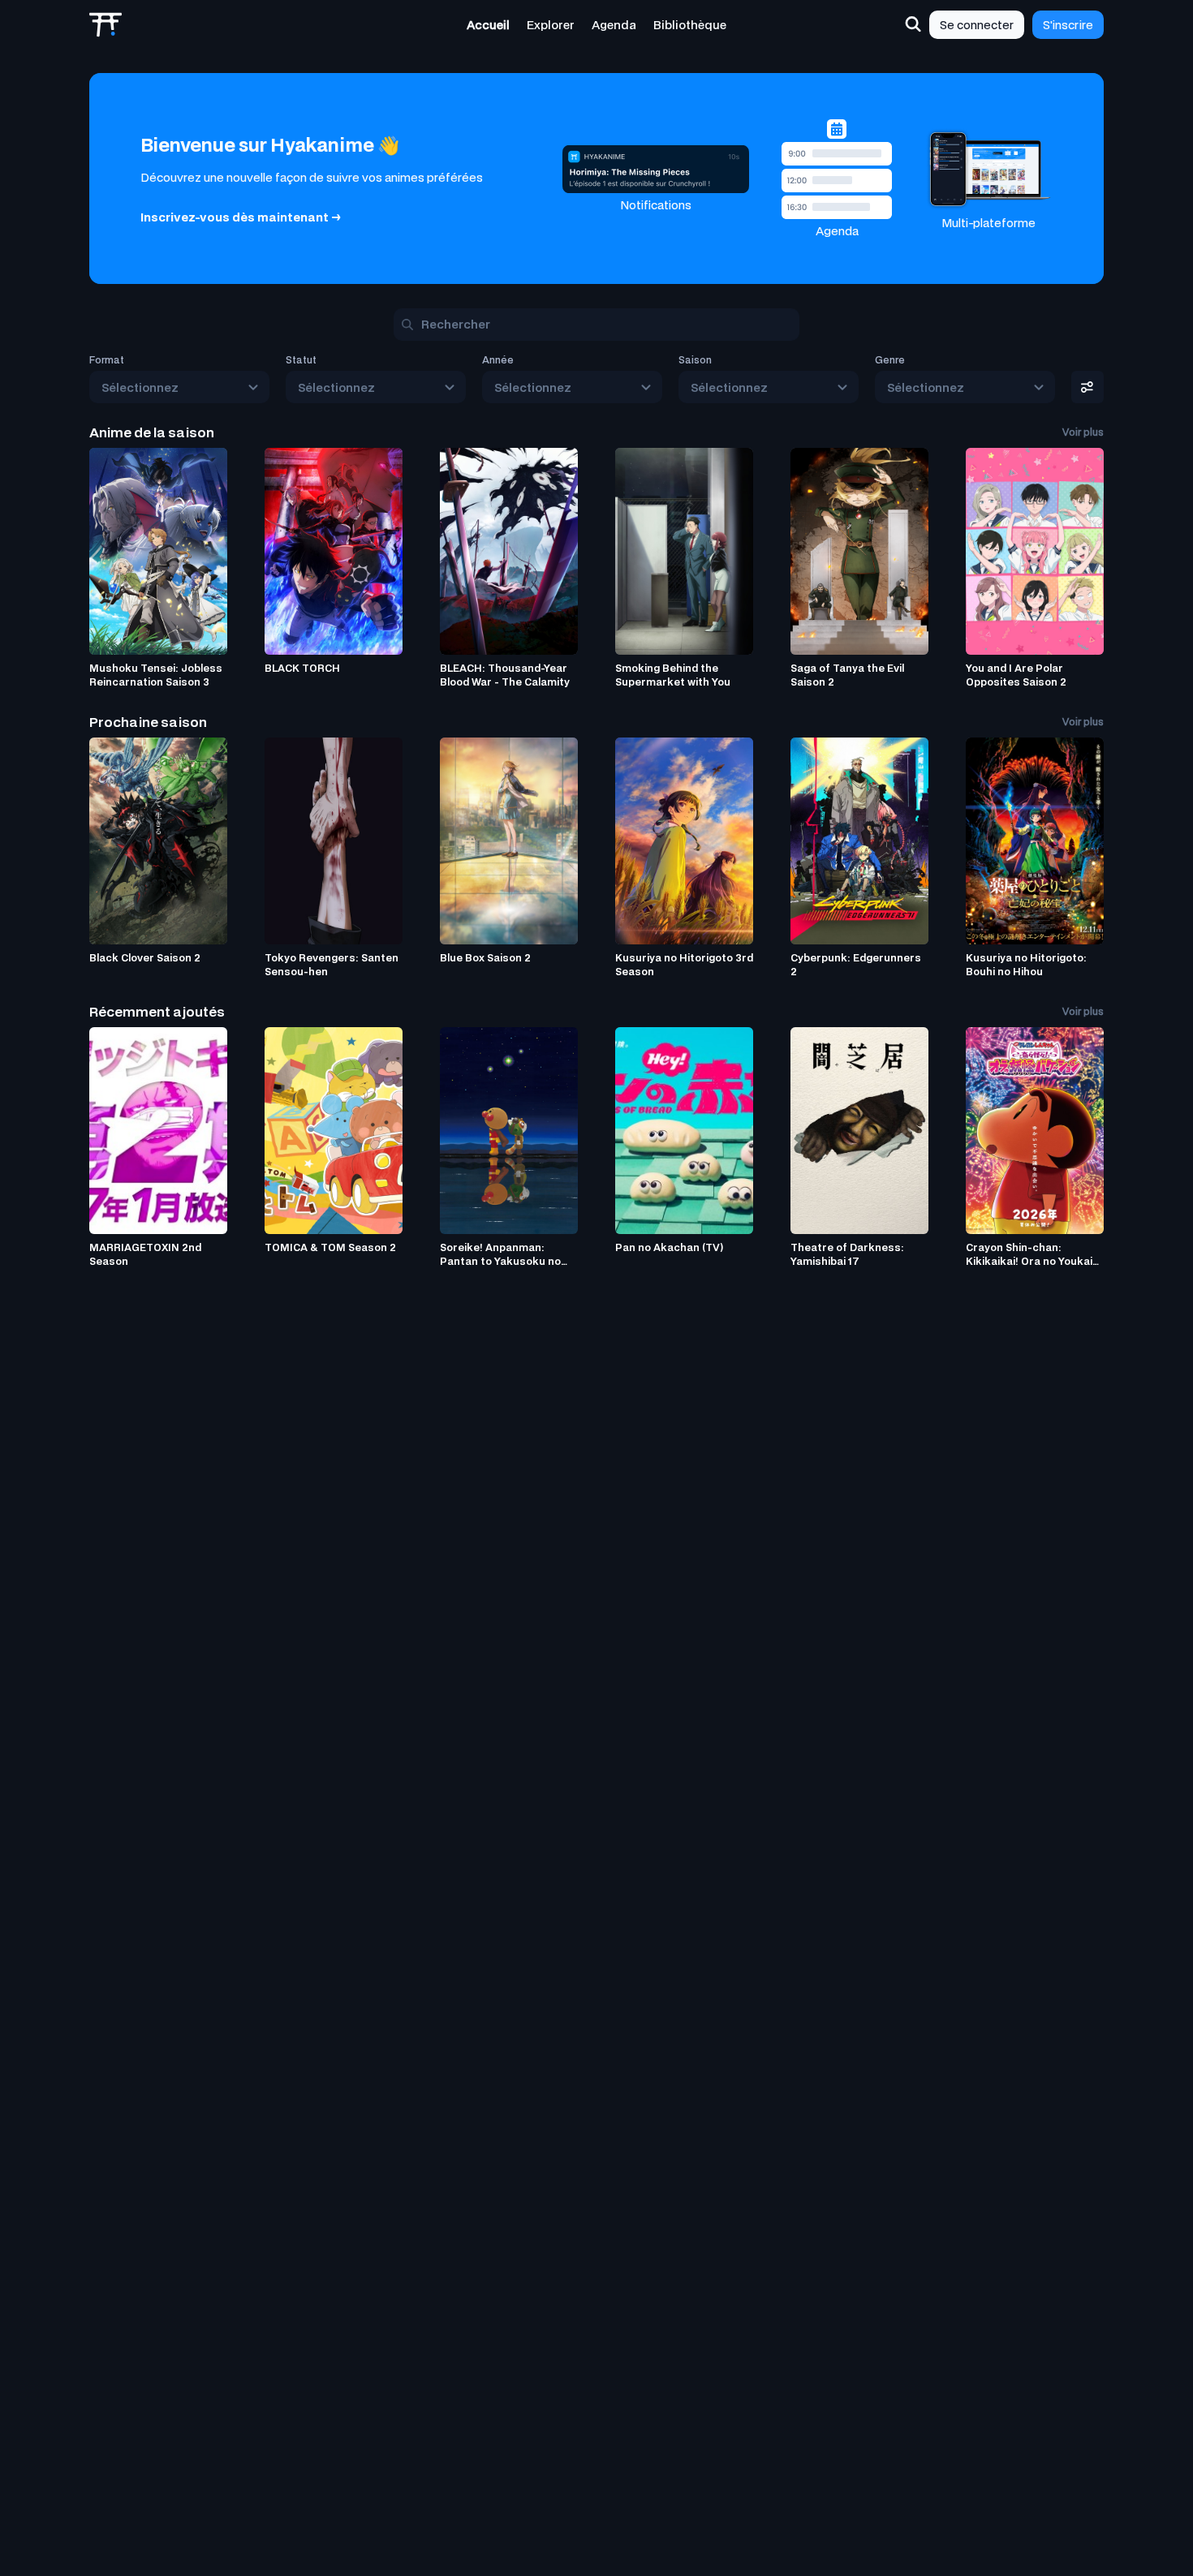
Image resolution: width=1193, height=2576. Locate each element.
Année (498, 360)
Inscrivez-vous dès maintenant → (241, 217)
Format (107, 360)
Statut (301, 360)
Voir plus (1083, 432)
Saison (695, 360)
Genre (890, 360)
